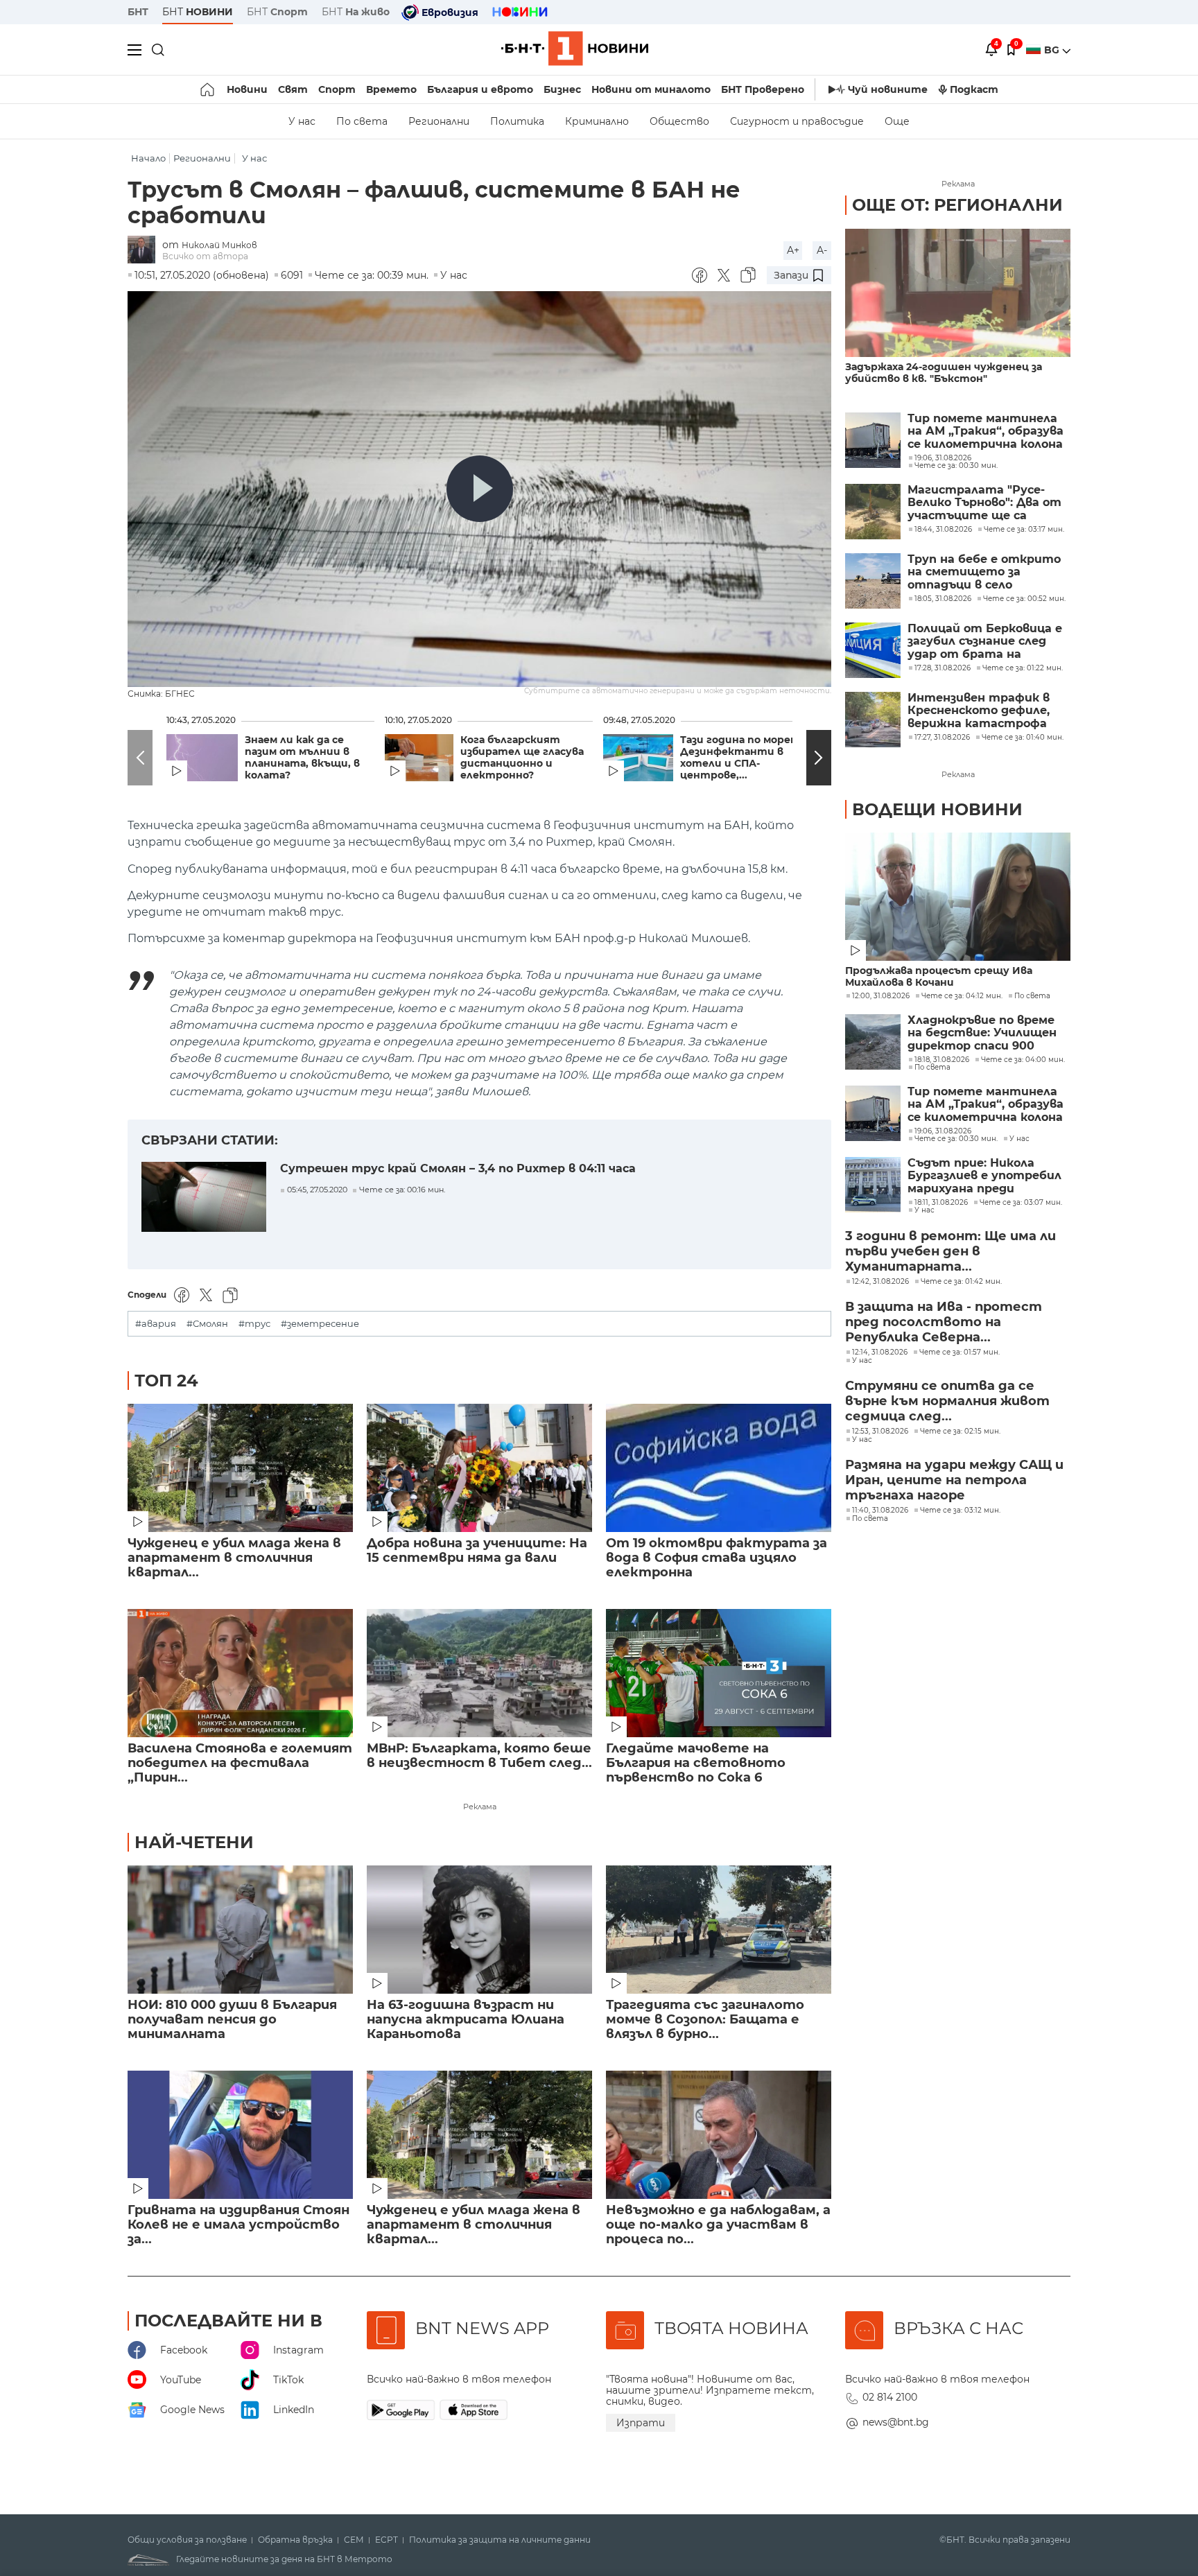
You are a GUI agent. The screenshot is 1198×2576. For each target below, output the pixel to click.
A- (822, 250)
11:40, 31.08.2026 (880, 1511)
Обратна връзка (295, 2540)
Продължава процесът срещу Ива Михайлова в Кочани (939, 977)
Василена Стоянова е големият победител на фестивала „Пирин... (240, 1763)
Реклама (480, 1807)
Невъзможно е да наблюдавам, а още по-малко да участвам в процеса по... (718, 2225)
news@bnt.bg (896, 2422)
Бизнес (562, 89)
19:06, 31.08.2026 (943, 1131)
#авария (156, 1324)
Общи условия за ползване (187, 2540)
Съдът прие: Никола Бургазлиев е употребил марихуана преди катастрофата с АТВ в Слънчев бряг (984, 1176)
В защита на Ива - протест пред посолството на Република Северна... (944, 1322)
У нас (302, 121)
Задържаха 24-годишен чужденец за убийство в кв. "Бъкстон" (944, 373)
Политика (517, 121)
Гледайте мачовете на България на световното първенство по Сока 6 (696, 1763)
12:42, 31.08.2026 (880, 1282)
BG (1053, 50)
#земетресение (320, 1324)
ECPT (387, 2540)
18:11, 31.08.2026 (941, 1203)
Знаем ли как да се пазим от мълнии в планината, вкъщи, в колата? (302, 758)
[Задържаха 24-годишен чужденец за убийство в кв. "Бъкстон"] (958, 293)
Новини (247, 89)
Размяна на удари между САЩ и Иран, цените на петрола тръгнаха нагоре (954, 1480)
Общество (679, 121)
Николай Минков (219, 245)
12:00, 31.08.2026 (881, 996)
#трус (254, 1324)
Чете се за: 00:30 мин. (956, 1139)
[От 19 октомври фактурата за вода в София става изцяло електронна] (719, 1468)
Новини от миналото (651, 89)
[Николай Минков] (145, 251)
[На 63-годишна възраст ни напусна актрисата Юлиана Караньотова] (479, 1930)
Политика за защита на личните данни (500, 2540)
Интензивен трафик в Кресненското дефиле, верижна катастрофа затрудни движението (980, 711)
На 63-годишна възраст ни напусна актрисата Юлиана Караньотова (466, 2020)
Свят (293, 89)
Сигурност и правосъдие (797, 121)
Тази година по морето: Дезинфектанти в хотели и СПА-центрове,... (745, 758)
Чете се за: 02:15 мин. (960, 1431)
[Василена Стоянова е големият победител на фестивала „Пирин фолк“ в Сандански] (240, 1673)
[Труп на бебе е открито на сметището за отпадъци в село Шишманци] (873, 581)
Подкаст (974, 89)
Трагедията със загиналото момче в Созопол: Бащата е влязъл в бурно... (705, 2020)
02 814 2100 (890, 2397)
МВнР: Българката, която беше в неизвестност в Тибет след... (479, 1756)
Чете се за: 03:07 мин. (1021, 1203)
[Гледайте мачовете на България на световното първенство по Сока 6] (719, 1673)
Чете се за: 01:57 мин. (960, 1352)
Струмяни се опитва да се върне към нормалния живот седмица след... (947, 1401)
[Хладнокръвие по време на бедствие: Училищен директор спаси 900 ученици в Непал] (873, 1042)
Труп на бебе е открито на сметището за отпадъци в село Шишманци (984, 572)
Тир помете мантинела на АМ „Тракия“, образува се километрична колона (986, 432)
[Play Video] (480, 489)
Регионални (439, 121)
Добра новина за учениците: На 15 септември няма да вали (477, 1551)
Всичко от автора (205, 256)
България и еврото (480, 89)
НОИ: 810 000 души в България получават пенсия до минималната (232, 2020)
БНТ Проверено (763, 89)
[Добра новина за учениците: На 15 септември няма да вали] (479, 1468)
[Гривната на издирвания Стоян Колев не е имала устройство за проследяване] (240, 2135)
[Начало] (208, 89)
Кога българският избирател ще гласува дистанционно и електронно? (522, 758)
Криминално (597, 121)
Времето (391, 89)
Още (897, 121)
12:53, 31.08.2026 (880, 1431)
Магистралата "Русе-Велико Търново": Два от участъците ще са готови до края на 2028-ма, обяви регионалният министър (984, 503)
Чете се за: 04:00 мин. (1023, 1060)
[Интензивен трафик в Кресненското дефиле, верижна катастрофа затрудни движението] (873, 720)
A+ (793, 250)
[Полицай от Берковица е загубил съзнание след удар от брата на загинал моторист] (873, 650)
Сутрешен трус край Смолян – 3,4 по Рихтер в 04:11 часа (458, 1168)
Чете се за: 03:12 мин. (960, 1511)
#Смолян (207, 1324)
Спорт (337, 89)
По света (362, 121)
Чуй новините (888, 89)
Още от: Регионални (957, 205)
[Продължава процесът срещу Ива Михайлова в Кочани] (958, 897)
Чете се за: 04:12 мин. (962, 996)
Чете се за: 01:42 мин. (961, 1282)
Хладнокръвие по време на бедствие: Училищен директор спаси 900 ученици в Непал (982, 1033)
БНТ (138, 12)
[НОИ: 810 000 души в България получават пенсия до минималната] (240, 1930)
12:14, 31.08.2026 (880, 1352)
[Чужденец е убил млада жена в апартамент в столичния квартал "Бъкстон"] (240, 1468)
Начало (148, 158)
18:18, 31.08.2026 (942, 1060)
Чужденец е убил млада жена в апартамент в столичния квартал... (234, 1558)
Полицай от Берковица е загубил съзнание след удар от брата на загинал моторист (985, 642)
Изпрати (641, 2423)
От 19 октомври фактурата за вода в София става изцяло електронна (717, 1558)
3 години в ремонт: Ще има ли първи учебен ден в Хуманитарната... (950, 1251)
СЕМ (354, 2540)
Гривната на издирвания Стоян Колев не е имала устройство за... (238, 2225)
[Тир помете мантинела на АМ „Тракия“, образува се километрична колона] (873, 440)
